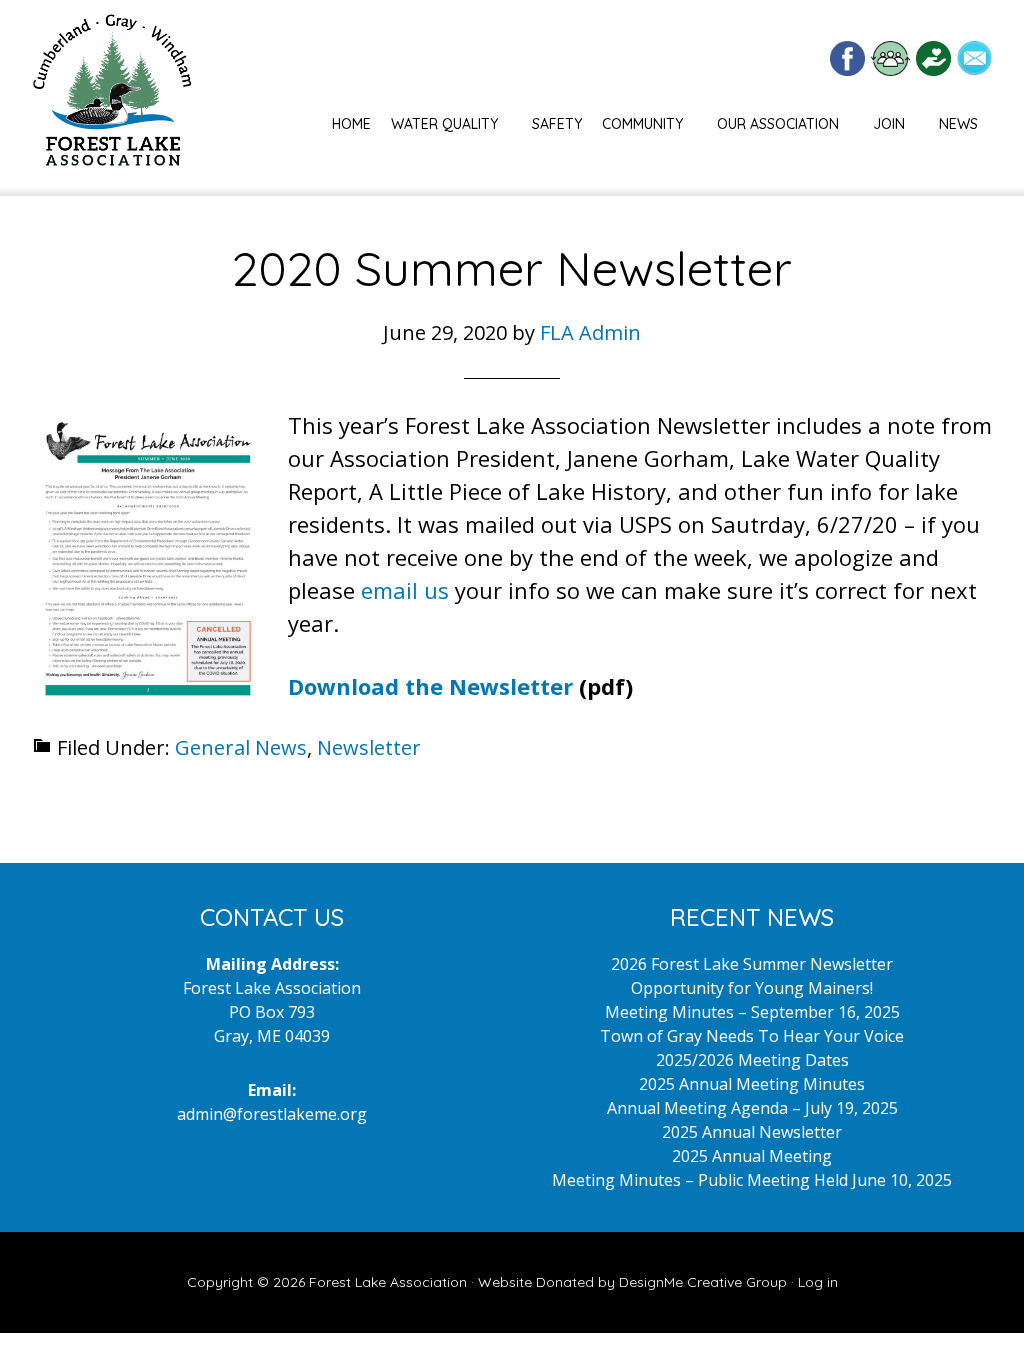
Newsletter (369, 747)
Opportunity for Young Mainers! (752, 988)
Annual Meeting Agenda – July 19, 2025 (752, 1108)
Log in (818, 1282)
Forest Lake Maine (112, 98)
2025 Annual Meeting (752, 1156)
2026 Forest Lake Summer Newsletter (752, 964)
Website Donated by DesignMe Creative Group (632, 1282)
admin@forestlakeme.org (272, 1114)
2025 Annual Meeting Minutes (752, 1084)
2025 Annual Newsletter (752, 1132)
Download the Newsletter (430, 686)
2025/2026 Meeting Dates (752, 1060)
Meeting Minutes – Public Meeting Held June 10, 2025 (752, 1180)
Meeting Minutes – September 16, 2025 (752, 1012)
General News (241, 747)
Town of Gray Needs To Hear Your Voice (752, 1036)
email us (405, 590)
